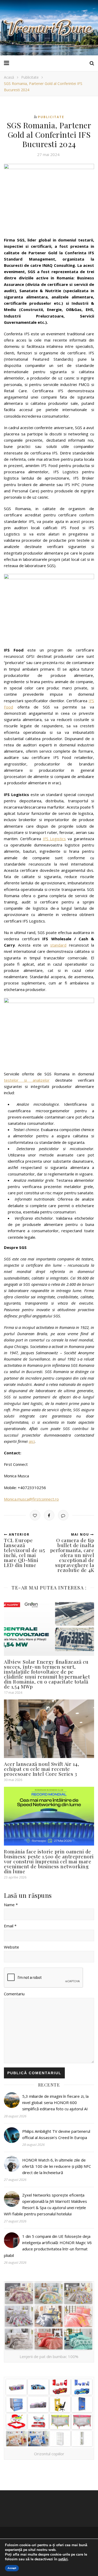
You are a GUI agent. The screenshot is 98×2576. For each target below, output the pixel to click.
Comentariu (14, 1994)
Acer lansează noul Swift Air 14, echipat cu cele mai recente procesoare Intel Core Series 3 (41, 1769)
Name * (11, 1905)
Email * (10, 1926)
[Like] (35, 1515)
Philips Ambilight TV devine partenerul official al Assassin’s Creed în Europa (56, 2134)
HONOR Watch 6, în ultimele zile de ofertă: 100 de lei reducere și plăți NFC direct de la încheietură (57, 2166)
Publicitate (30, 77)
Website (11, 1947)
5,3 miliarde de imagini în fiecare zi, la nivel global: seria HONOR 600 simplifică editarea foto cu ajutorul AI (55, 2103)
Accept (12, 2568)
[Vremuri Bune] (49, 28)
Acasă (9, 77)
